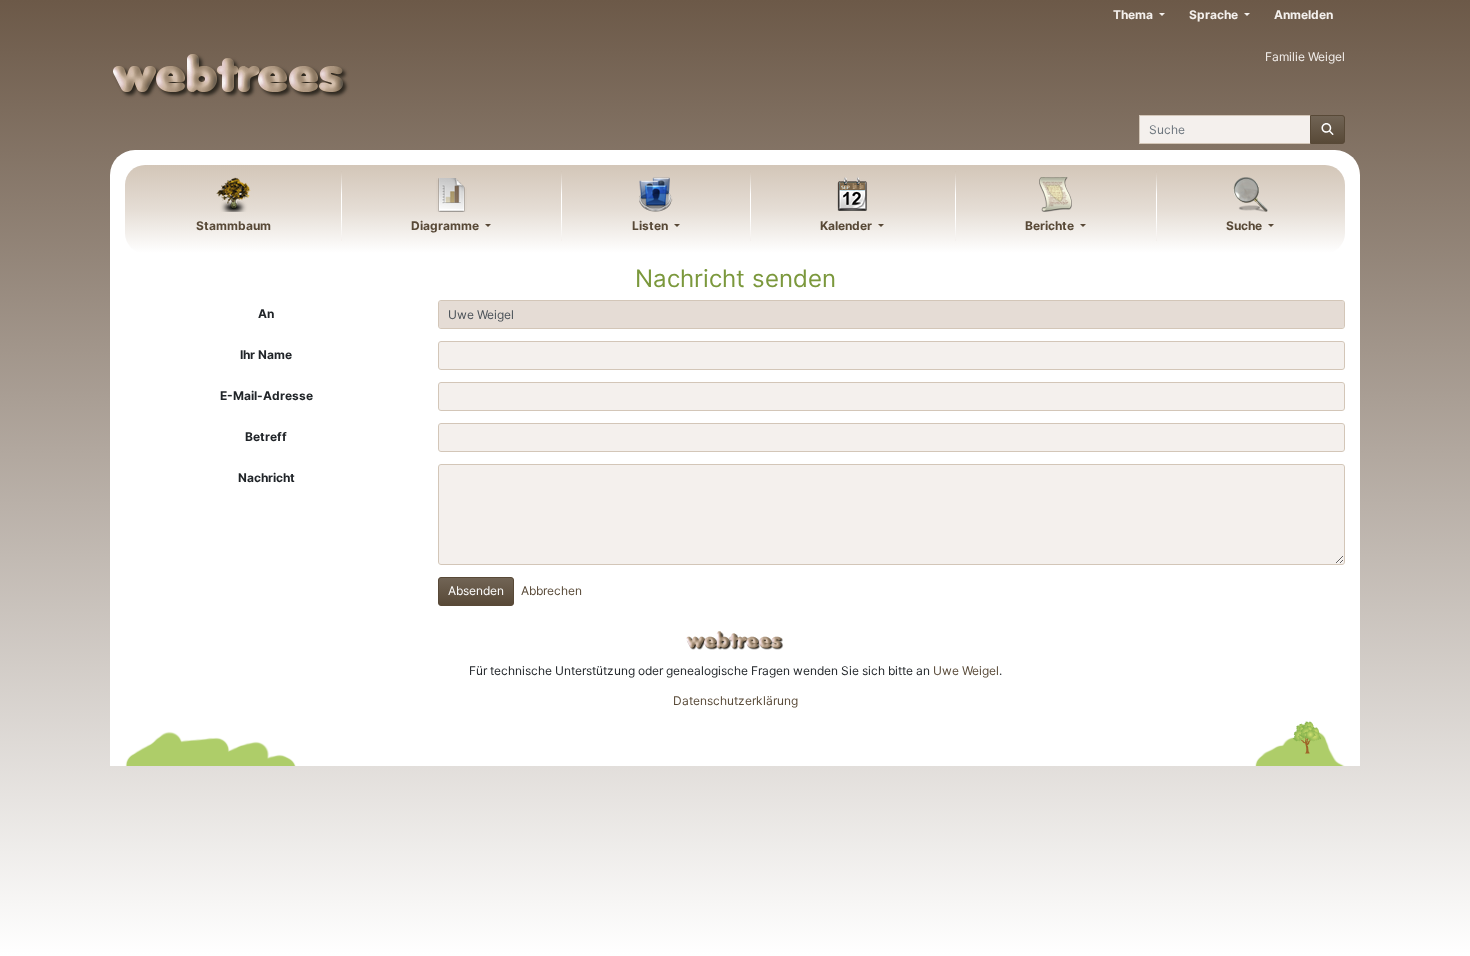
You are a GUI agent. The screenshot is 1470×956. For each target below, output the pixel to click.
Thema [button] (1134, 14)
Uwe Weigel (966, 670)
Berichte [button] (1051, 225)
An (266, 313)
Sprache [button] (1215, 14)
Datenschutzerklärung (735, 700)
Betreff (266, 436)
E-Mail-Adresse (266, 395)
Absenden (476, 590)
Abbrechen (551, 590)
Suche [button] (1245, 225)
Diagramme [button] (446, 225)
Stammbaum (233, 225)
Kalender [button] (847, 225)
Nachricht (266, 477)
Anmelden (1303, 14)
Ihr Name (266, 354)
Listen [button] (651, 225)
